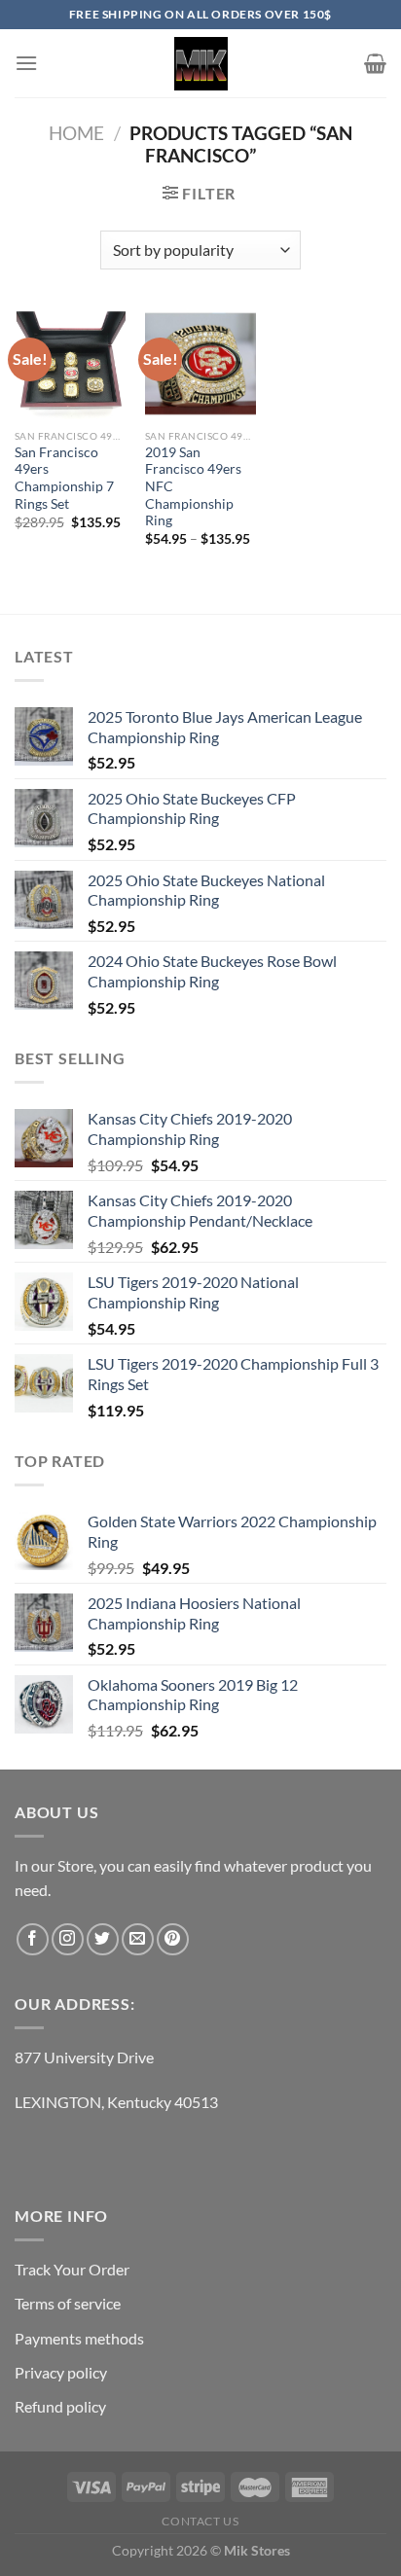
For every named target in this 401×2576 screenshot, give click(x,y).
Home (76, 133)
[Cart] (375, 63)
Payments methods (79, 2338)
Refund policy (60, 2406)
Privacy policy (61, 2372)
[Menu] (26, 63)
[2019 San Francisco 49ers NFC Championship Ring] (200, 364)
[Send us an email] (138, 1939)
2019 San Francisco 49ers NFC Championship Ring (193, 487)
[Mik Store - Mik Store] (201, 64)
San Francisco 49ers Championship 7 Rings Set (64, 478)
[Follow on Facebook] (33, 1939)
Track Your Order (72, 2269)
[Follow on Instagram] (68, 1939)
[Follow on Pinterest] (173, 1939)
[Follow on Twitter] (103, 1939)
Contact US (200, 2521)
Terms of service (68, 2303)
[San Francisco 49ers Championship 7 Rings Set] (70, 364)
